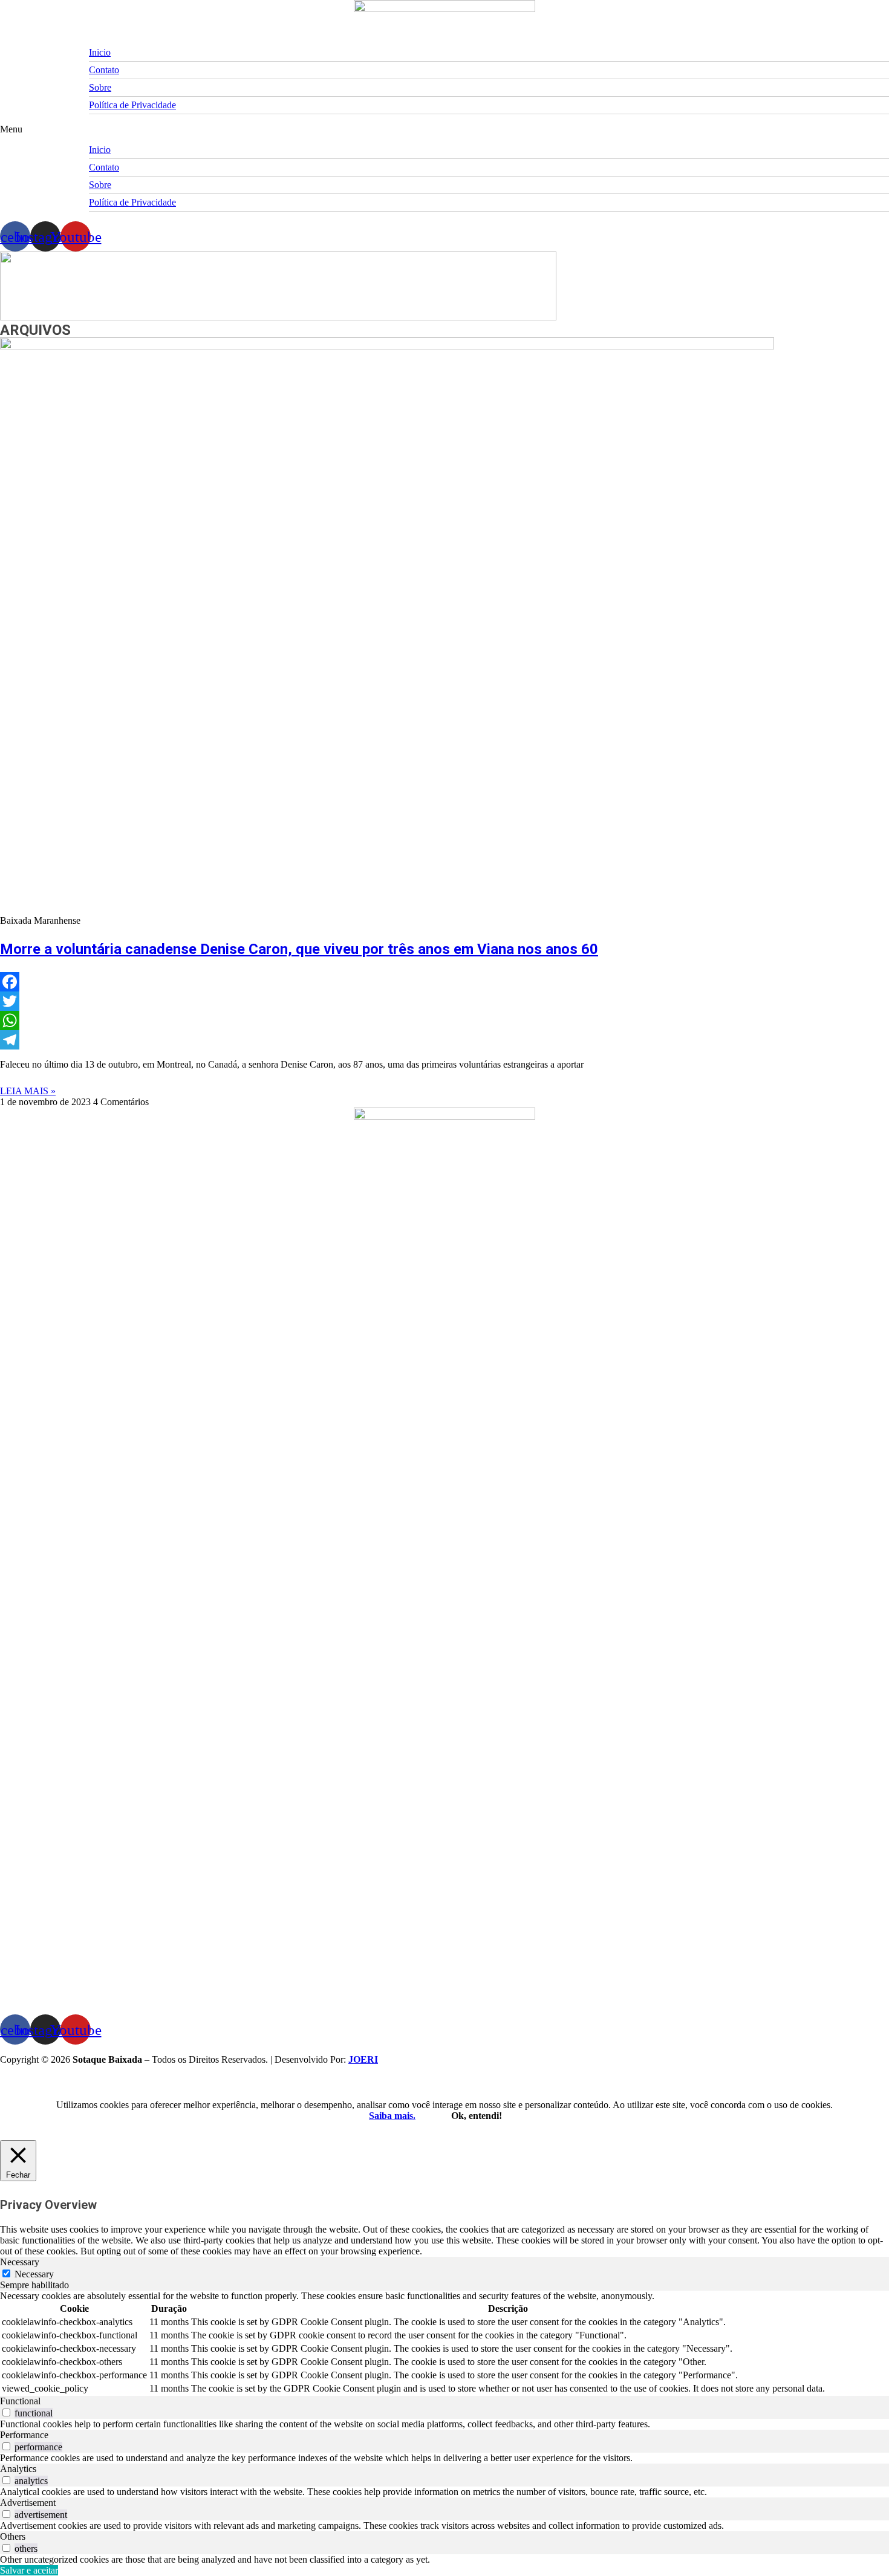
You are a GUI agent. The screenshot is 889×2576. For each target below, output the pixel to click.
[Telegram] (444, 1040)
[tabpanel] (444, 2343)
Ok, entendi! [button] (477, 2116)
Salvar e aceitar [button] (29, 2570)
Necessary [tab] (20, 2262)
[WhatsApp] (444, 1020)
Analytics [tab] (18, 2469)
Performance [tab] (24, 2435)
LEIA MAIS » (28, 1091)
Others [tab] (13, 2536)
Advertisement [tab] (28, 2503)
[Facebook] (444, 982)
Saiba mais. (392, 2116)
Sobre (100, 87)
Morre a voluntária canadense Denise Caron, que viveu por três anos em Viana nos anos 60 (299, 949)
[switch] (6, 2412)
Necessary (34, 2274)
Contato (104, 70)
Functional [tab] (20, 2401)
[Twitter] (444, 1001)
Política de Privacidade (132, 105)
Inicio (100, 52)
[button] (444, 129)
